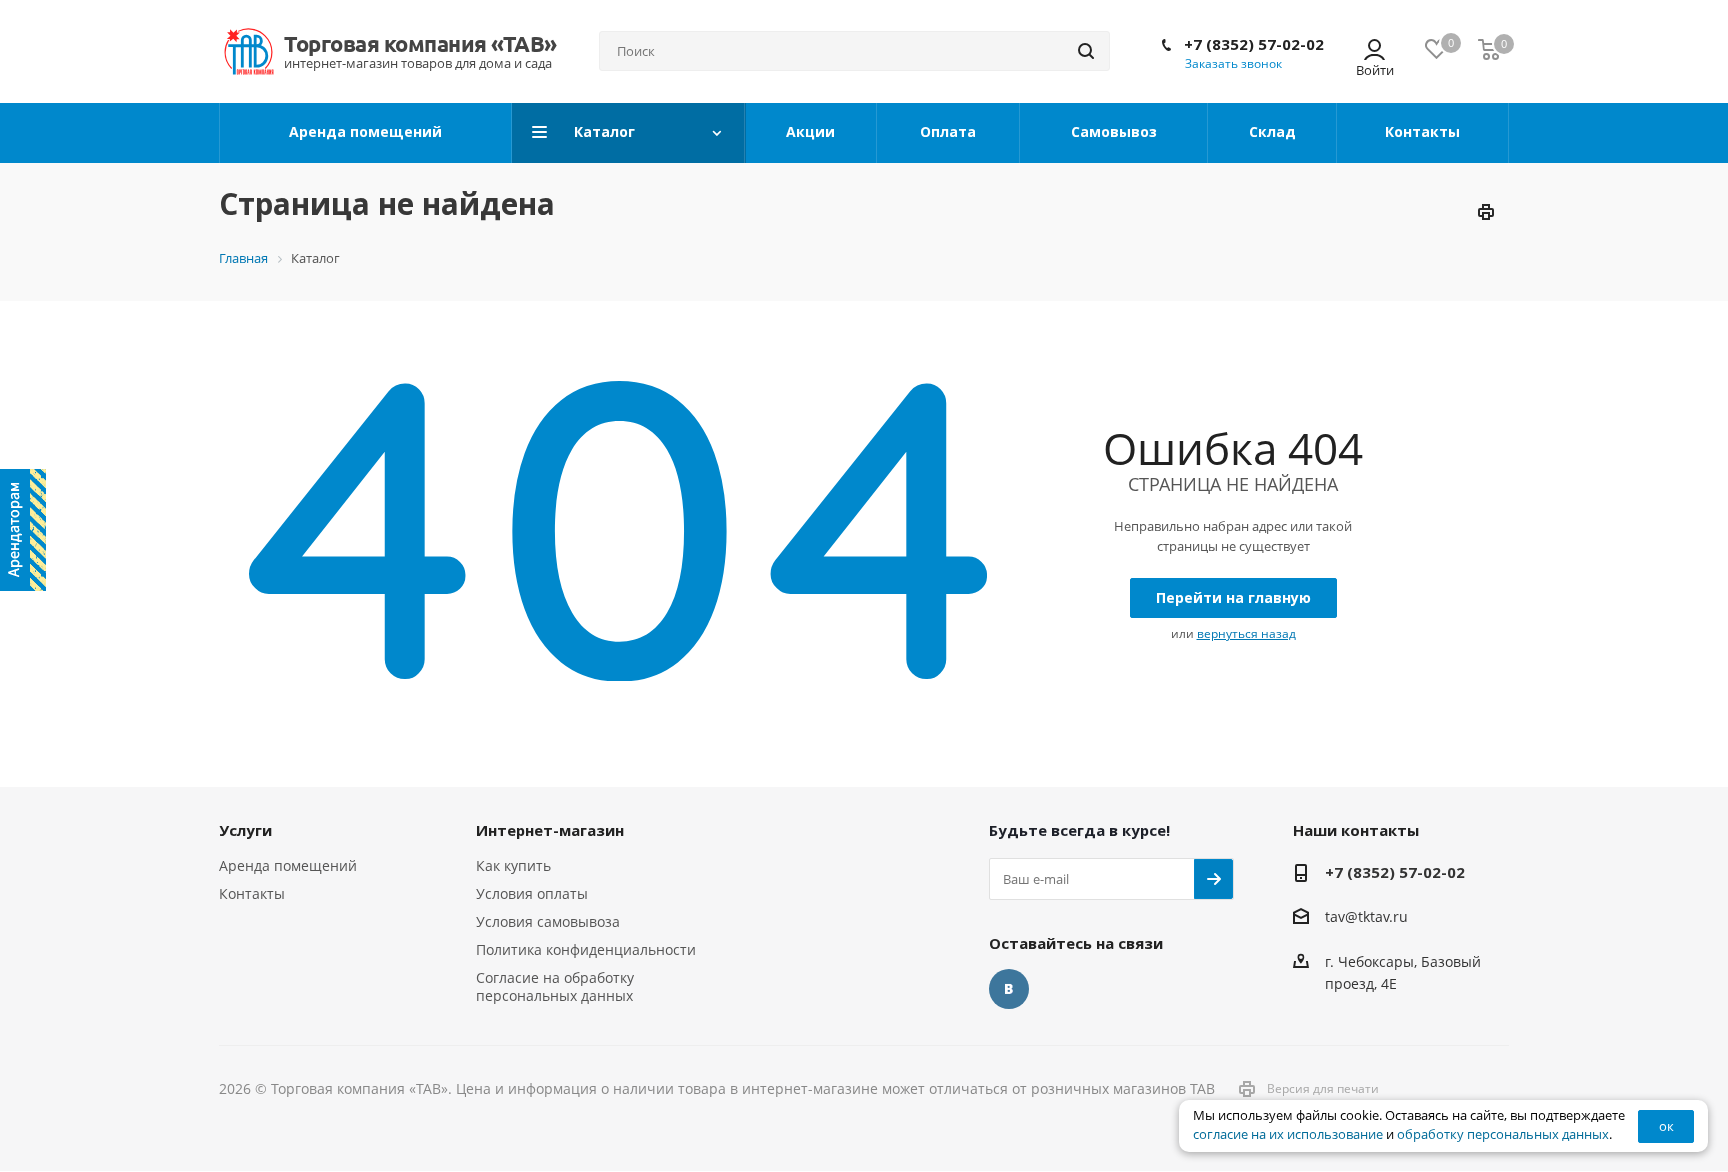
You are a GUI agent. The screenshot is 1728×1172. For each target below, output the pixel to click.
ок (1666, 1126)
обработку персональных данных (1503, 1134)
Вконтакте (1009, 989)
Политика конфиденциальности (586, 949)
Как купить (513, 865)
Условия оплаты (532, 893)
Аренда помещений (288, 865)
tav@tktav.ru (1366, 917)
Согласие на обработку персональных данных (555, 986)
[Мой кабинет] (1374, 51)
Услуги (245, 830)
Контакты (252, 893)
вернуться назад (1246, 633)
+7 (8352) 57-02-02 (1254, 44)
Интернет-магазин (550, 830)
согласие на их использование (1288, 1134)
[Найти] (1086, 51)
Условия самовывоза (548, 921)
